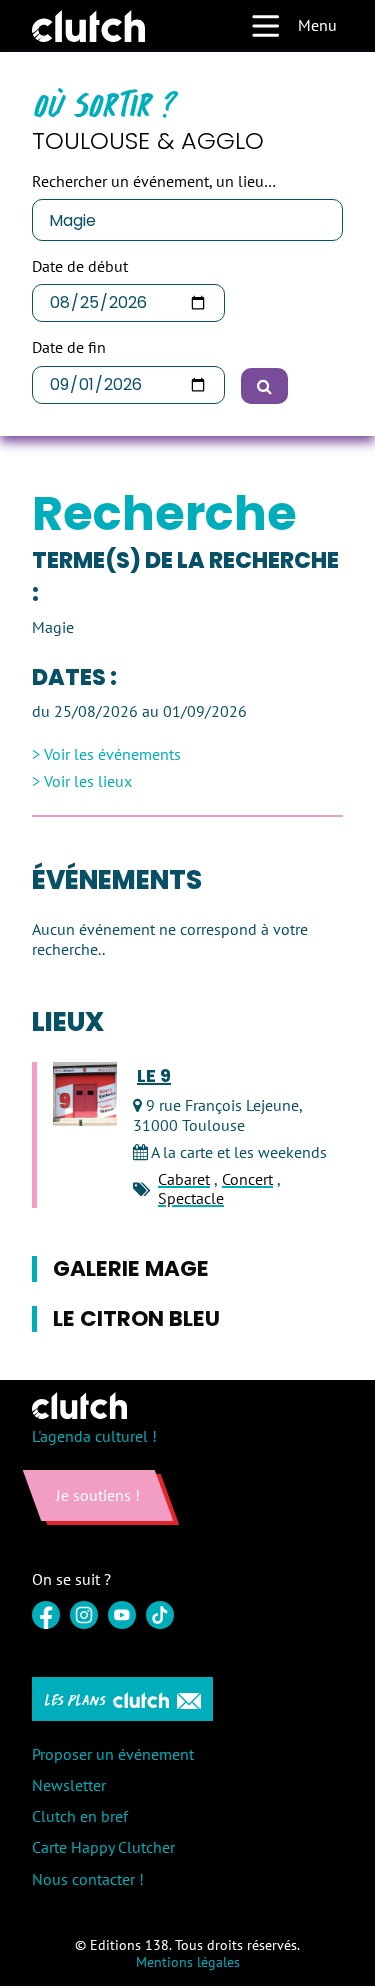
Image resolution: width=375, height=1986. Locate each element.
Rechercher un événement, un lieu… (154, 181)
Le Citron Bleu (136, 1318)
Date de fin (69, 347)
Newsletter (69, 1785)
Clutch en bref (80, 1816)
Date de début (80, 266)
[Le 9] (85, 1094)
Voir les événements (112, 754)
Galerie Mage (131, 1268)
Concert (247, 1179)
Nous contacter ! (88, 1879)
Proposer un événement (113, 1754)
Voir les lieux (88, 781)
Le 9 (154, 1076)
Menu (317, 25)
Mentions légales (188, 1962)
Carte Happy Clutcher (103, 1847)
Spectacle (191, 1198)
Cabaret (184, 1179)
